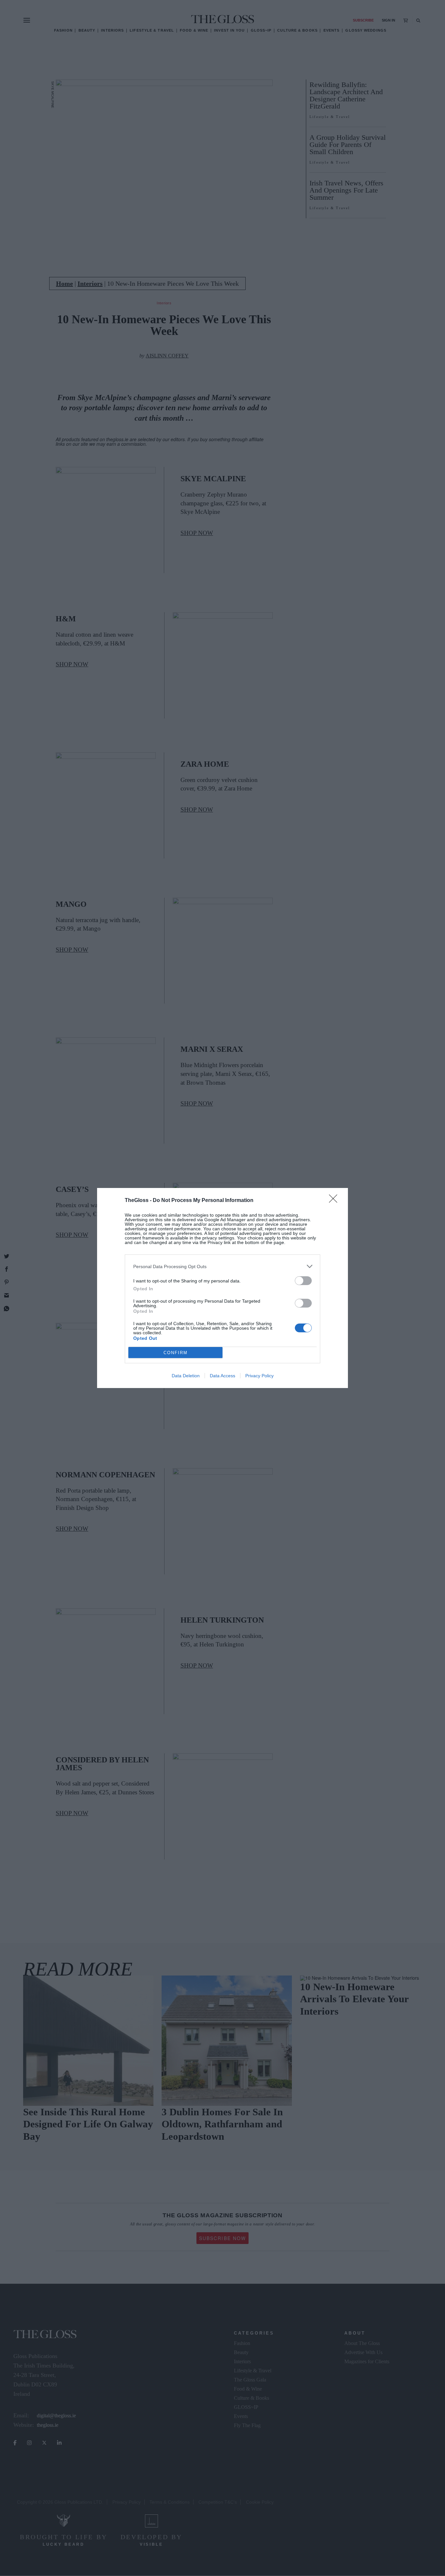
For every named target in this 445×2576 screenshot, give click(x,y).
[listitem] (223, 1266)
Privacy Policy (259, 1376)
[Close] (335, 1201)
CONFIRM (176, 1353)
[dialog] (223, 1288)
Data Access (223, 1376)
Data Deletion (186, 1376)
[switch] (303, 1281)
